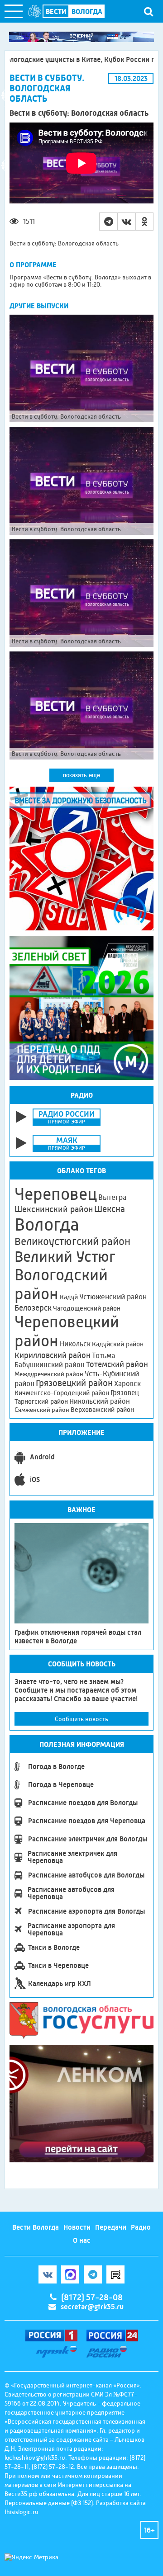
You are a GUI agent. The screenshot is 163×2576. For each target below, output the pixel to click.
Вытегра (112, 1197)
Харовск (127, 1384)
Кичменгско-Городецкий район (62, 1393)
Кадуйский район (118, 1344)
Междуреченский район (49, 1374)
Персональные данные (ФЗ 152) (49, 2503)
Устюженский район (113, 1297)
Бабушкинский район (50, 1365)
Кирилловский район (53, 1355)
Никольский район (100, 1401)
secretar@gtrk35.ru (92, 2307)
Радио (141, 2227)
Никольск (75, 1344)
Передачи (111, 2227)
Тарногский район (41, 1401)
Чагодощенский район (87, 1308)
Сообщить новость (81, 1719)
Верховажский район (102, 1410)
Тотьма (103, 1355)
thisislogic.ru (22, 2512)
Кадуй (69, 1297)
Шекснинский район (54, 1209)
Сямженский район (42, 1410)
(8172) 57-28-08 (92, 2298)
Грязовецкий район (74, 1383)
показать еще (81, 775)
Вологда (47, 1225)
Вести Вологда (36, 2227)
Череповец (56, 1194)
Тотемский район (117, 1364)
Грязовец (125, 1393)
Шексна (110, 1209)
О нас (82, 2240)
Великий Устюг (65, 1257)
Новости (77, 2227)
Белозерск (33, 1308)
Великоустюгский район (72, 1241)
